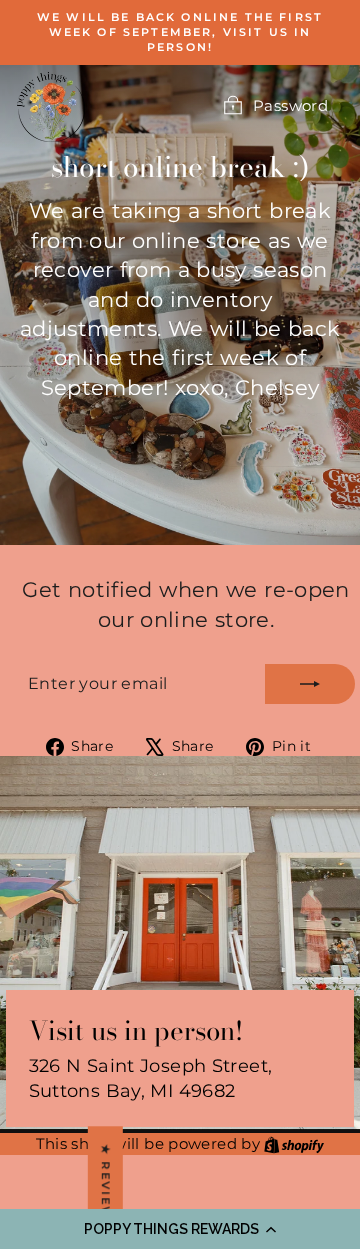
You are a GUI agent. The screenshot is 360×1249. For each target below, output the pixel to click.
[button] (180, 1229)
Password (290, 105)
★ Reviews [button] (106, 1187)
